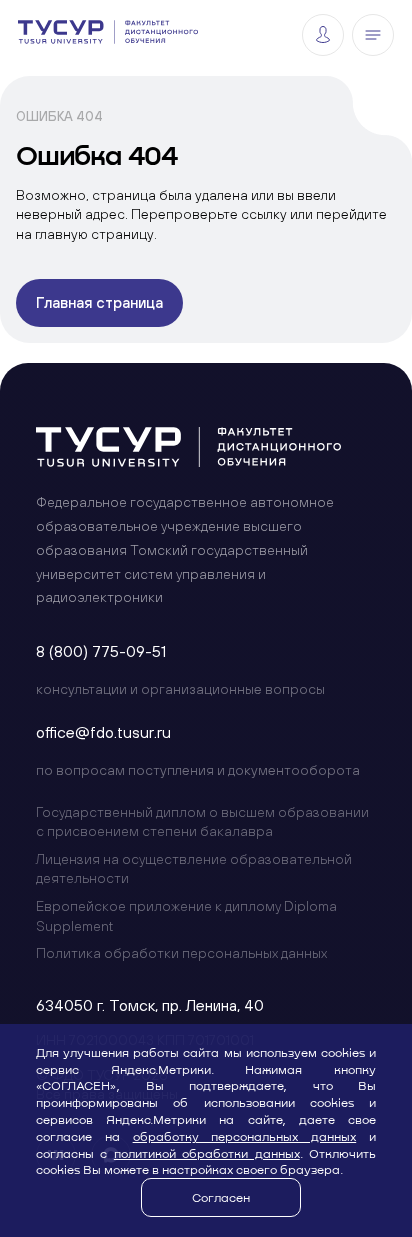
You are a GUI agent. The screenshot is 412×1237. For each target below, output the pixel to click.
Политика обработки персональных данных (181, 953)
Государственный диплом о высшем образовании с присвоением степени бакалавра (202, 822)
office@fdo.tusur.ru (103, 732)
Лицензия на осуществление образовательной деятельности (194, 869)
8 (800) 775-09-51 (101, 651)
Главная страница (99, 302)
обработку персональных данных (245, 1136)
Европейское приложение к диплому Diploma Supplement (186, 916)
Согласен (221, 1197)
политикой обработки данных (207, 1153)
